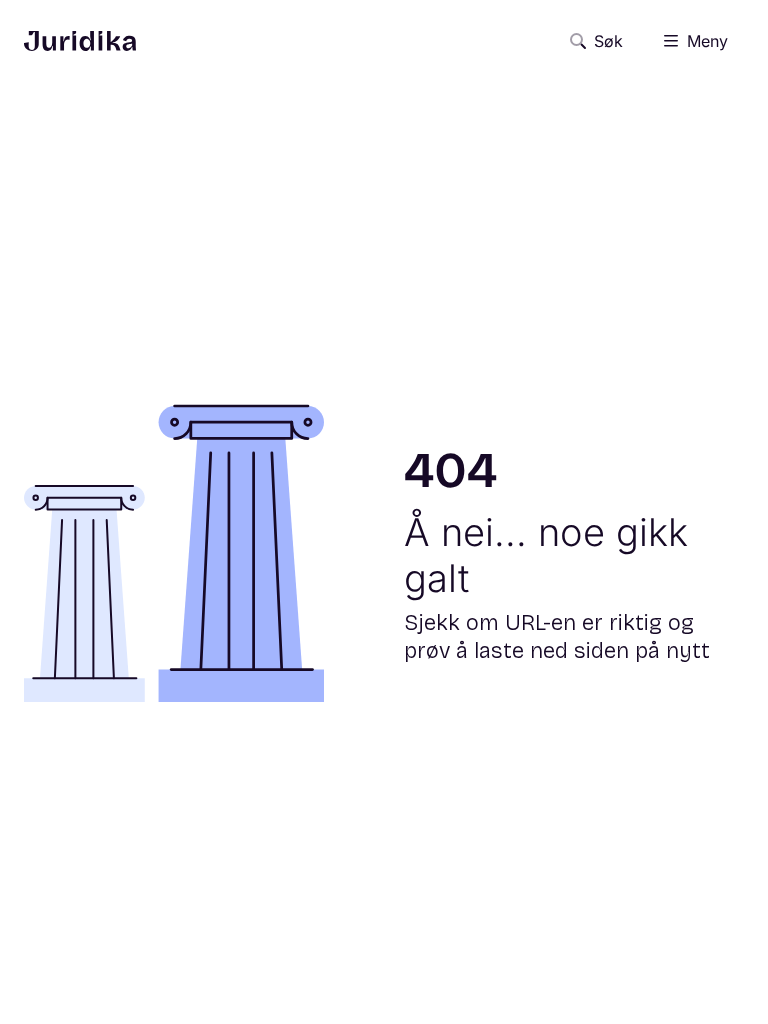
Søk (608, 41)
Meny (707, 41)
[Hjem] (80, 41)
